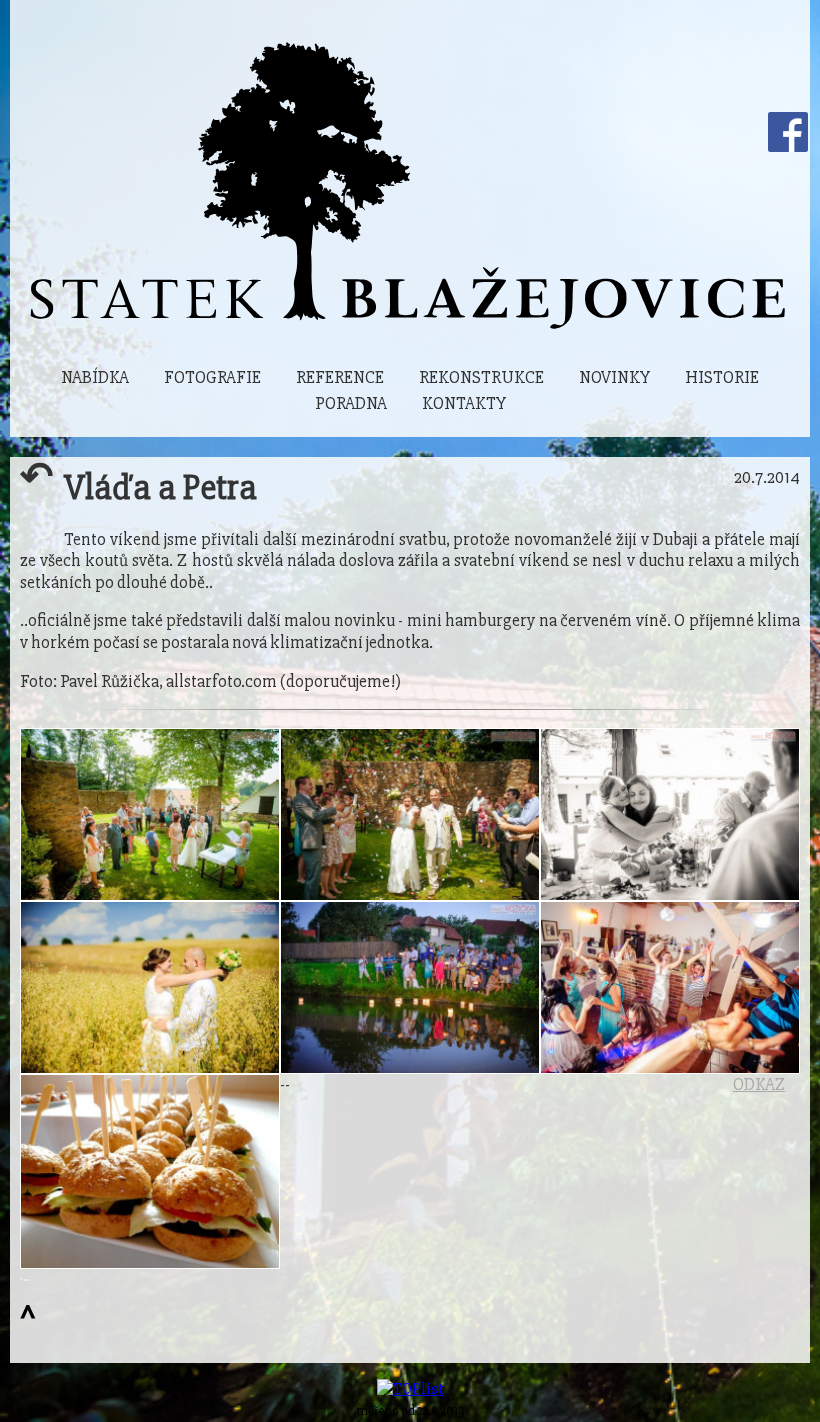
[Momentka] (670, 814)
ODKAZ (759, 1084)
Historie (722, 377)
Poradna (351, 403)
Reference (340, 377)
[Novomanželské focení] (150, 987)
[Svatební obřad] (150, 814)
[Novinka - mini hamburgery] (150, 1171)
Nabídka (95, 377)
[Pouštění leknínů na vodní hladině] (410, 987)
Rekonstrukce (481, 377)
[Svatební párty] (670, 987)
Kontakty (464, 403)
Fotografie (212, 377)
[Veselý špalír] (410, 814)
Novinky (614, 377)
